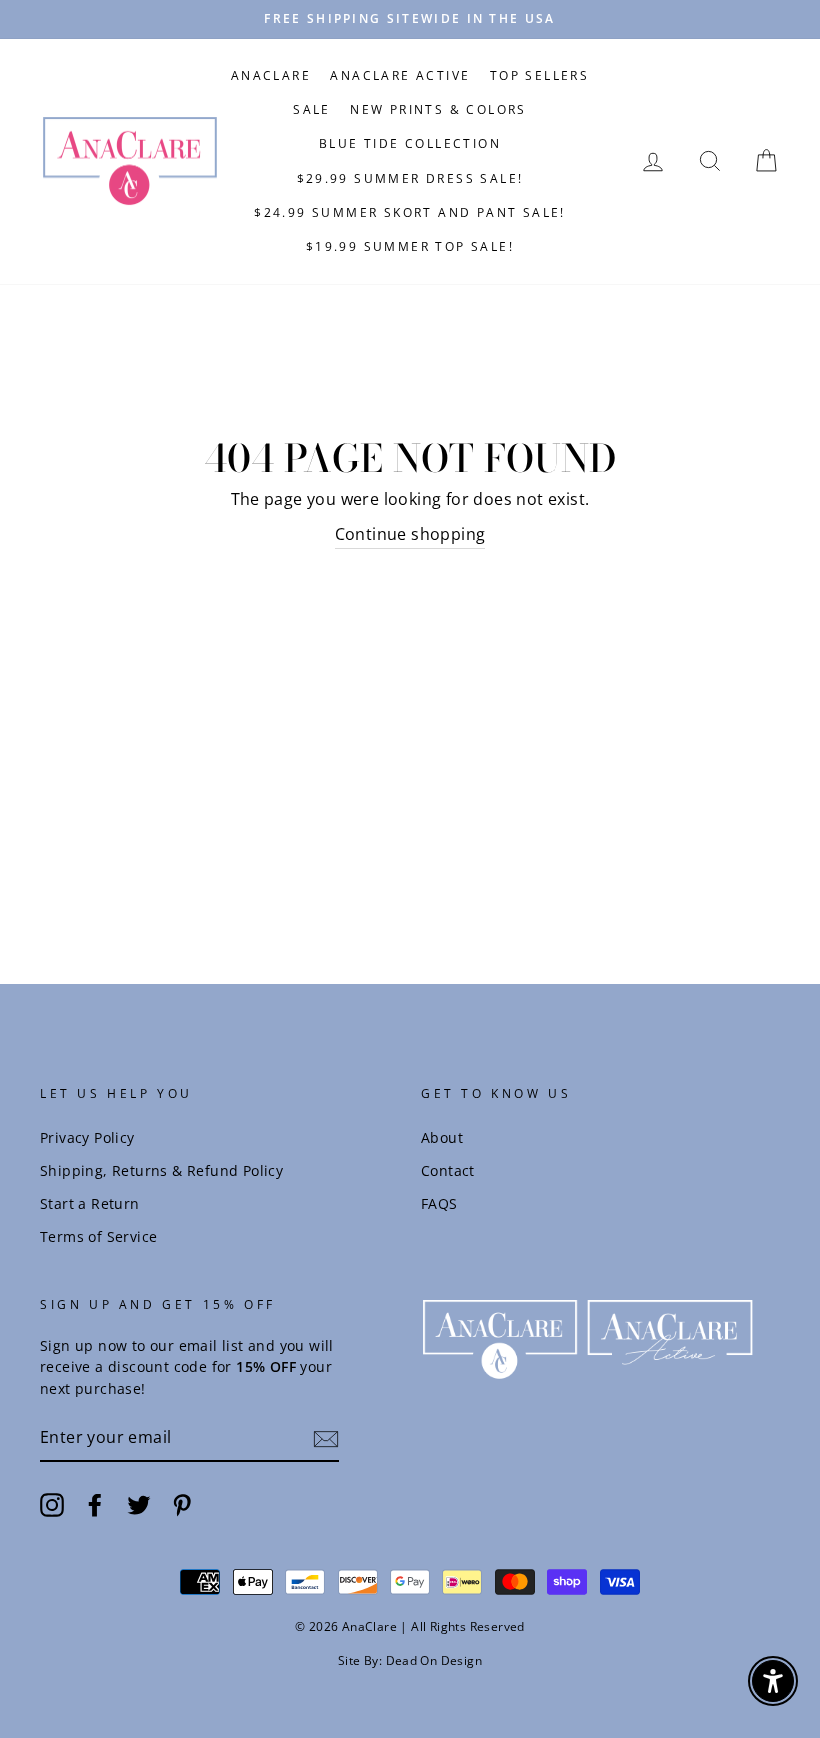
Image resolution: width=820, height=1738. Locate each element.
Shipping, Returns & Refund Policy (161, 1170)
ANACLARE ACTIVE (400, 75)
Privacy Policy (87, 1137)
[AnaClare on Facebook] (95, 1504)
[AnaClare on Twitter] (139, 1504)
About (442, 1137)
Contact (448, 1170)
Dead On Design (434, 1660)
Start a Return (90, 1203)
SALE (312, 109)
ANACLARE (271, 75)
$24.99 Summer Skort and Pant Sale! (410, 212)
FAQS (439, 1203)
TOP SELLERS (539, 75)
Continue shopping (410, 534)
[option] (410, 19)
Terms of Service (98, 1236)
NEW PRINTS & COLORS (438, 109)
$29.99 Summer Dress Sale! (410, 178)
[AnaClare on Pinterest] (182, 1504)
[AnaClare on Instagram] (52, 1504)
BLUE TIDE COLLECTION (410, 143)
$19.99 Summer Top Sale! (410, 246)
